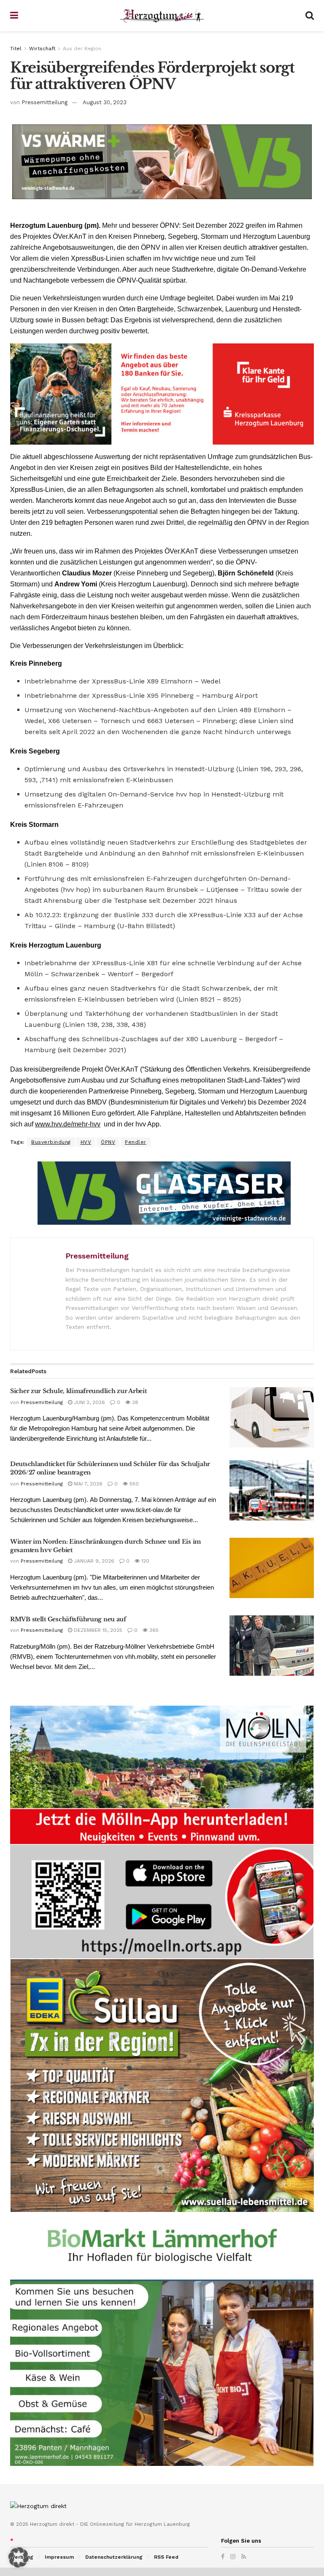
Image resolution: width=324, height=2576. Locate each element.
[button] (19, 2557)
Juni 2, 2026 (89, 1402)
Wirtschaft (42, 49)
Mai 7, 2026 (87, 1484)
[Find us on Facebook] (223, 2557)
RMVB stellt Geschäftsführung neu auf (68, 1619)
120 (144, 1561)
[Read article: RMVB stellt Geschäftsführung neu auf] (272, 1646)
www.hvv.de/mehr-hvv (68, 1124)
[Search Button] (310, 16)
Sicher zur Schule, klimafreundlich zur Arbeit (78, 1391)
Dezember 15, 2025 (97, 1630)
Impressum (59, 2557)
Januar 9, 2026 (93, 1561)
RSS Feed (166, 2557)
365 (153, 1630)
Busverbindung (51, 1142)
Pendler (136, 1142)
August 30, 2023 (105, 102)
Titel (16, 49)
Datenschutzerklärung (114, 2557)
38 (134, 1402)
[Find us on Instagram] (233, 2557)
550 (133, 1484)
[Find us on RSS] (244, 2557)
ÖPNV (108, 1142)
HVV (86, 1142)
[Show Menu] (14, 16)
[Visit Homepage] (162, 16)
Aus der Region (82, 49)
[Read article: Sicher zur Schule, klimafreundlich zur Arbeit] (272, 1417)
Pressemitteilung (45, 102)
